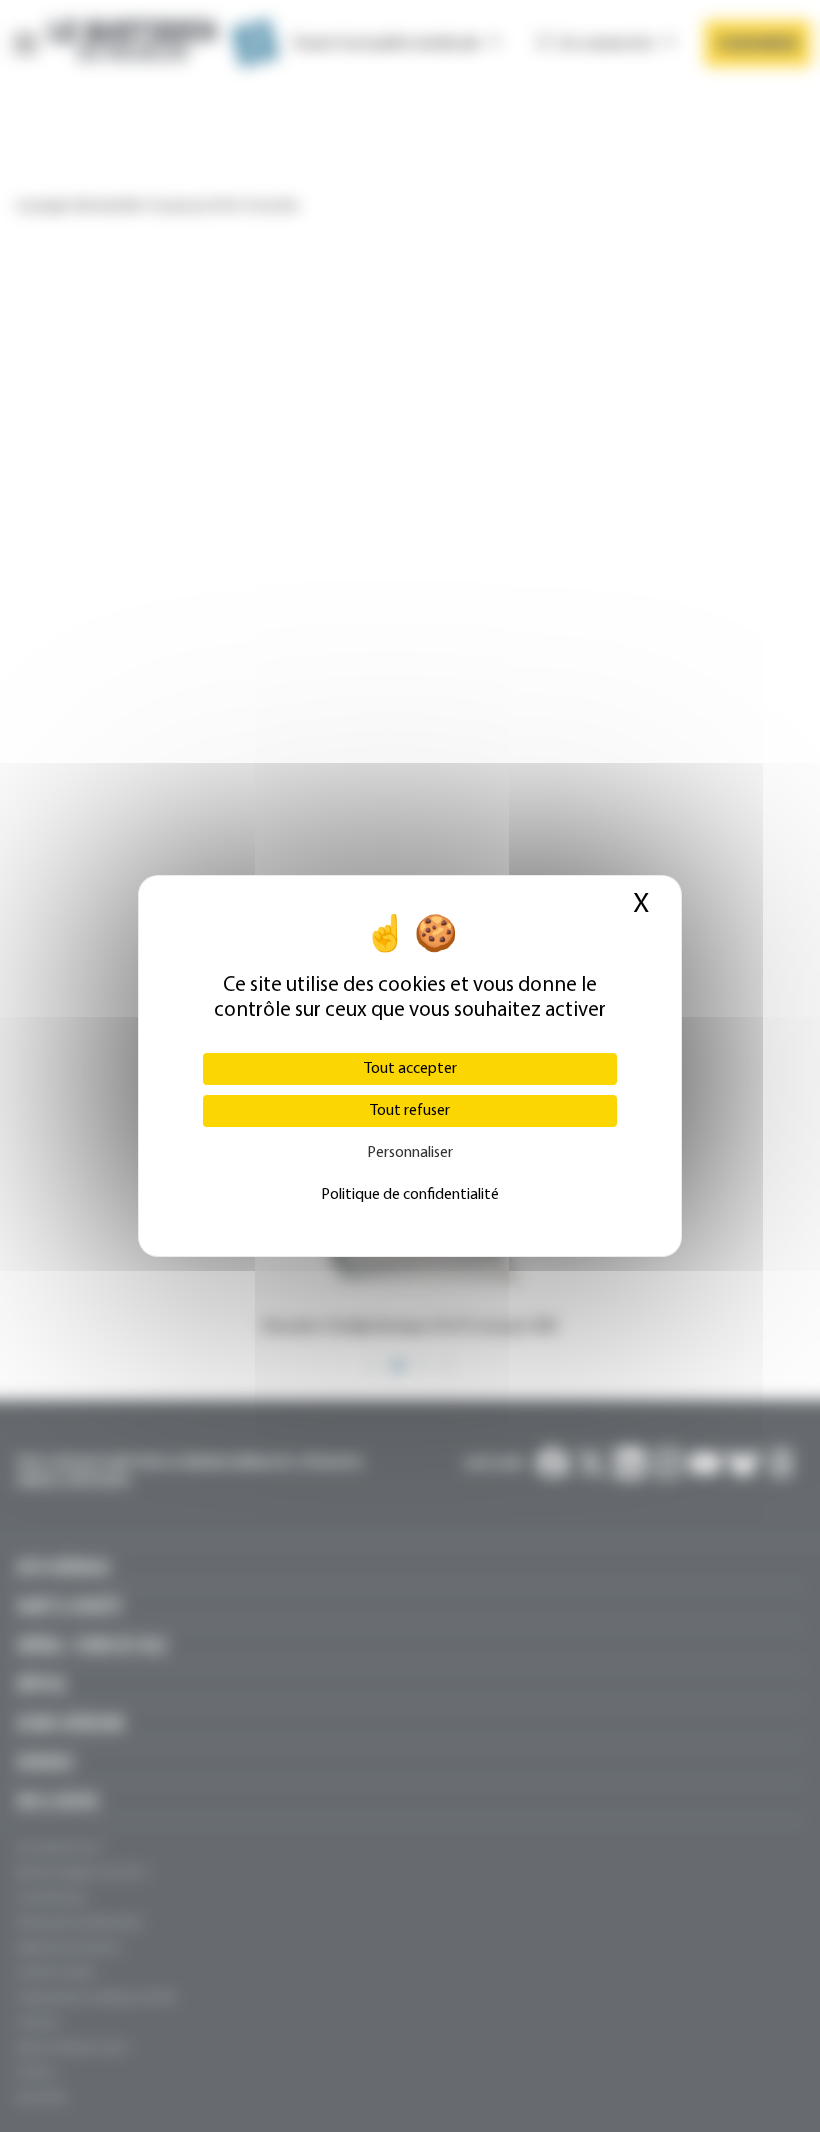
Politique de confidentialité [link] (410, 1195)
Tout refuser (410, 1111)
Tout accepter (410, 1069)
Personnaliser (410, 1153)
